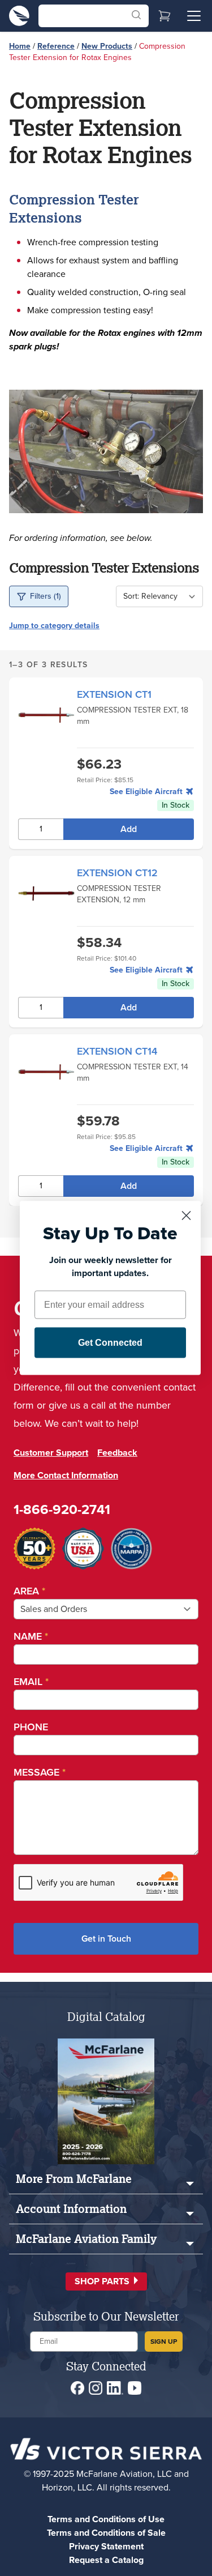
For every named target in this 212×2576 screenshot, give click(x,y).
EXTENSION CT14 (117, 1051)
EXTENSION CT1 (114, 694)
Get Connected (110, 1343)
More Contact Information (66, 1475)
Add (129, 829)
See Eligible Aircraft (147, 792)
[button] (106, 2281)
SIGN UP (164, 2342)
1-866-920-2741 (62, 1509)
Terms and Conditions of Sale (106, 2533)
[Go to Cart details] (165, 16)
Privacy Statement (106, 2546)
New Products (107, 46)
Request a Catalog (106, 2560)
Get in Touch (106, 1939)
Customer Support (51, 1453)
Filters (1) (46, 596)
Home (20, 46)
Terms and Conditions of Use (106, 2519)
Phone (31, 1727)
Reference (56, 46)
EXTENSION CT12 (117, 873)
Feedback (117, 1453)
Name (31, 1636)
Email (31, 1682)
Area (29, 1591)
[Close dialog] (186, 1216)
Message (40, 1772)
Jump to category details (54, 626)
